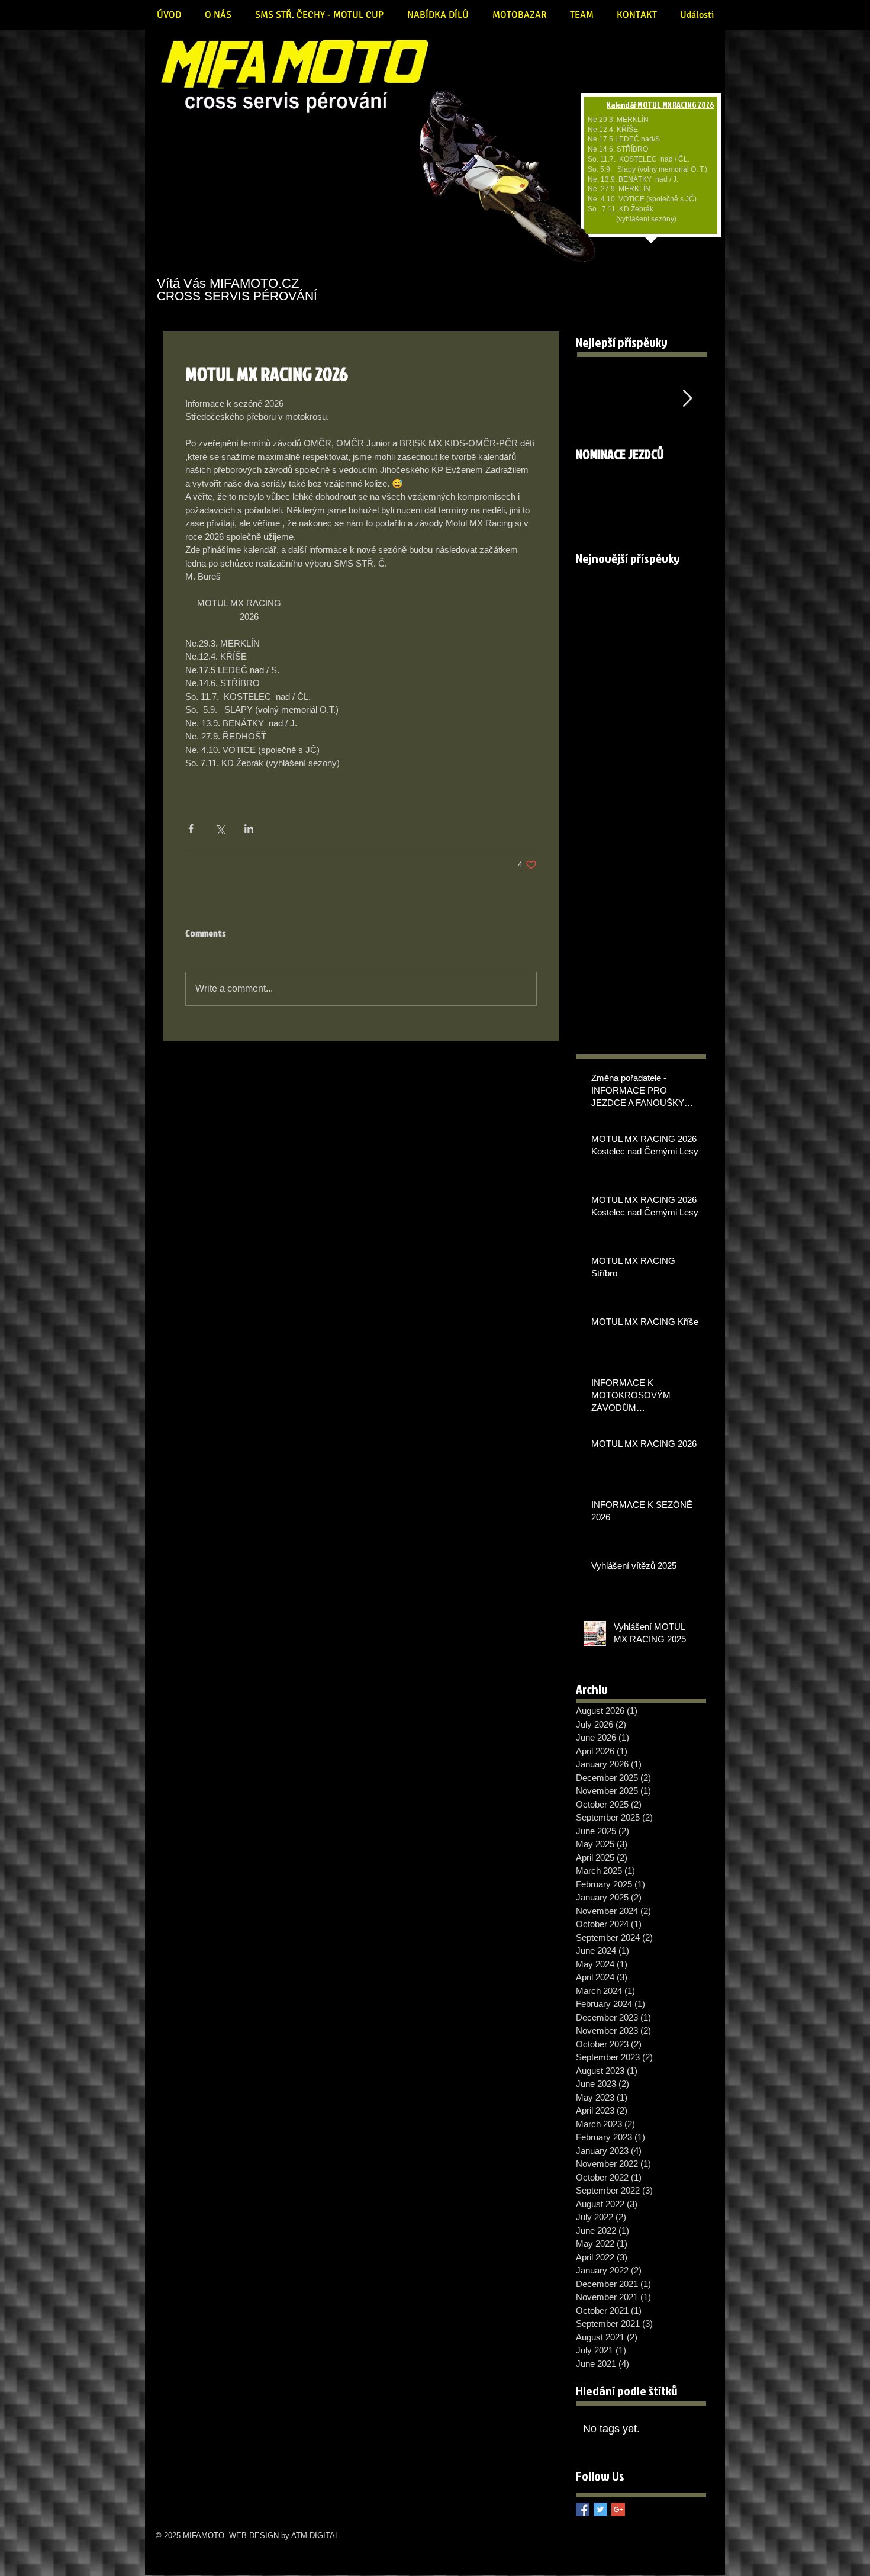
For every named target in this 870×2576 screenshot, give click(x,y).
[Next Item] (687, 399)
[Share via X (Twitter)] (220, 829)
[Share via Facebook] (191, 829)
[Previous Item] (595, 399)
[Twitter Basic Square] (600, 2509)
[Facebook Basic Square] (583, 2509)
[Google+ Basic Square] (618, 2509)
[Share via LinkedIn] (249, 829)
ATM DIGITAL (315, 2535)
